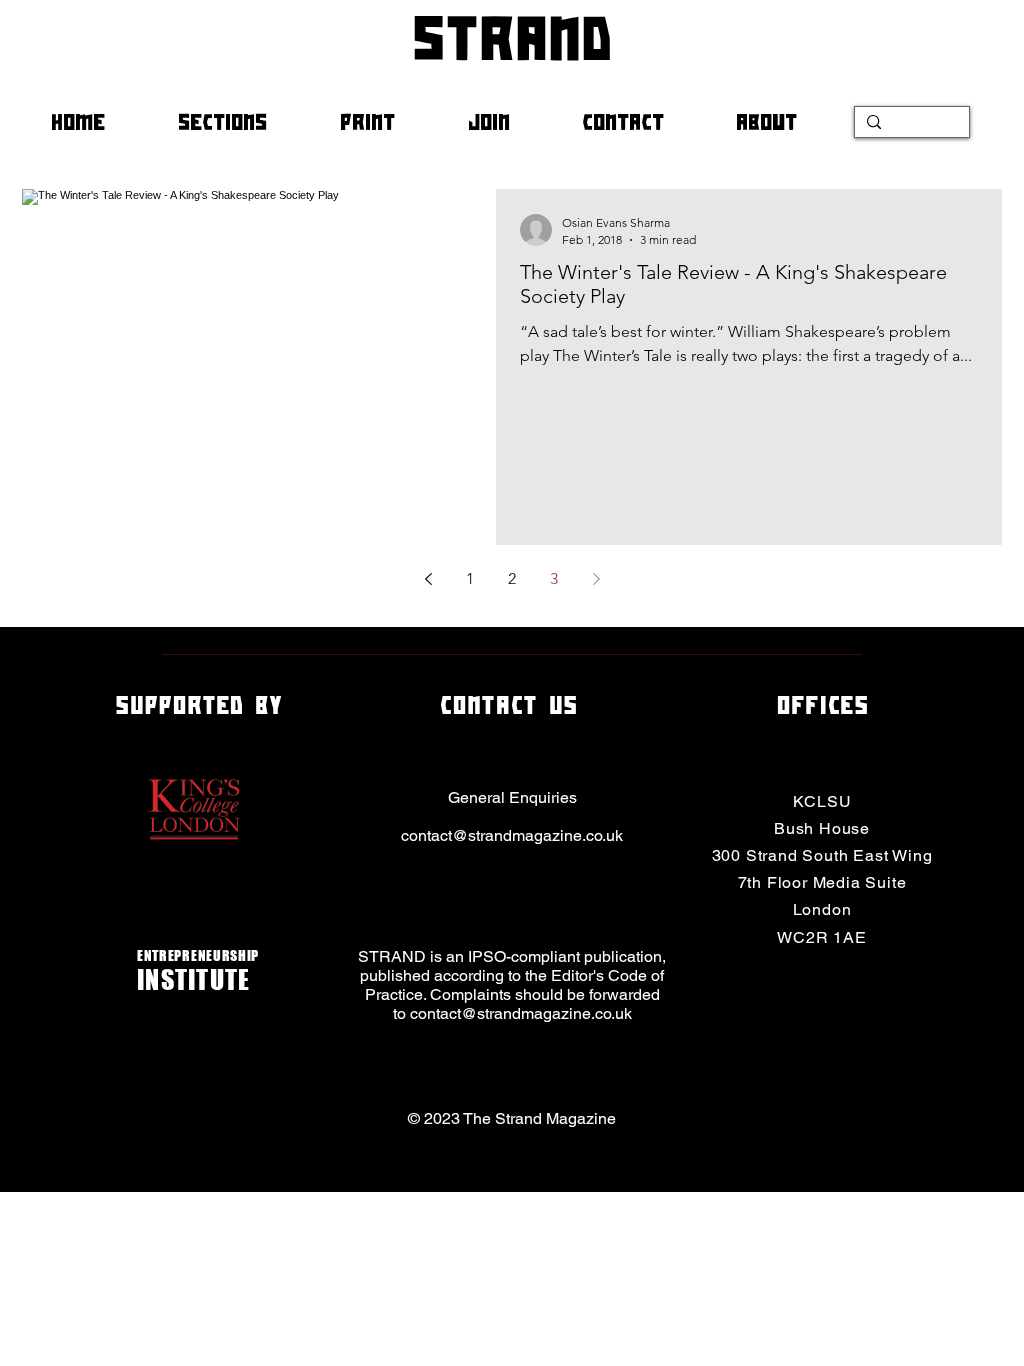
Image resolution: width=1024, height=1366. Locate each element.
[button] (244, 122)
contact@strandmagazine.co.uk (512, 835)
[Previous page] (428, 579)
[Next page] (596, 579)
